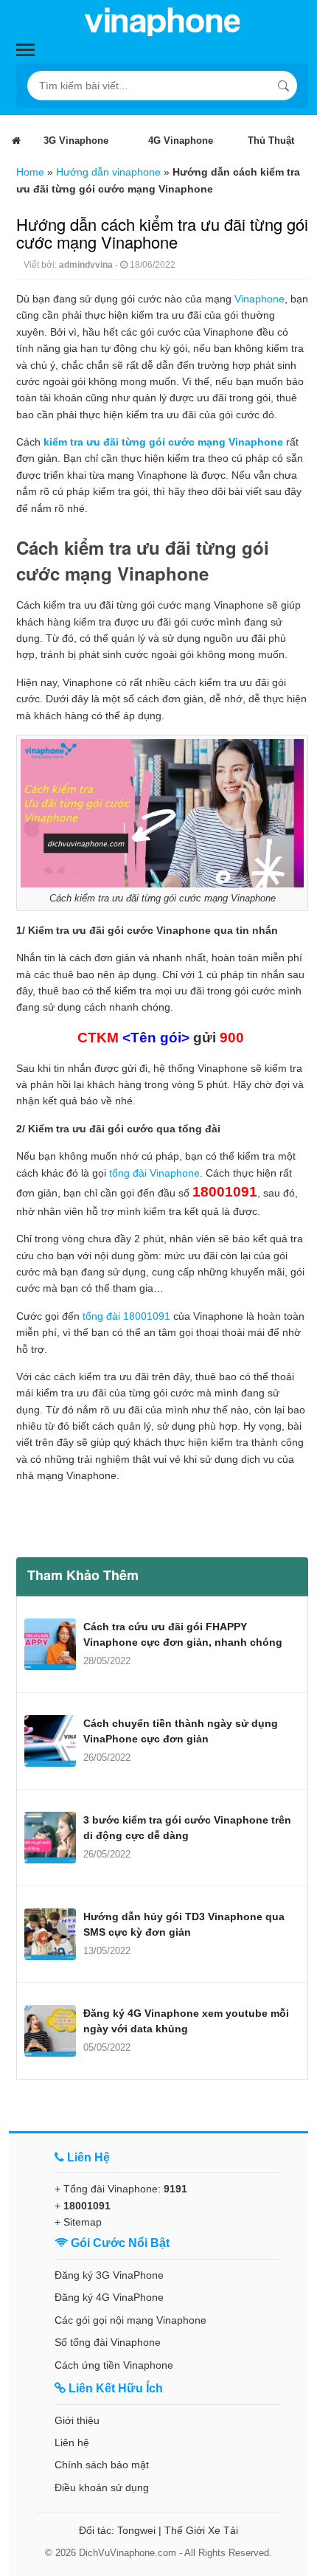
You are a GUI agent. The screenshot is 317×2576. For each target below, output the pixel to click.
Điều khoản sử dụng (102, 2487)
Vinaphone (259, 299)
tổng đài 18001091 (126, 1316)
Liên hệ (72, 2442)
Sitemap (83, 2222)
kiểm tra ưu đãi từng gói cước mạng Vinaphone (163, 442)
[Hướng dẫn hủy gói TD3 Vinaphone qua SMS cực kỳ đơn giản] (50, 1934)
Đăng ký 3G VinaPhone (109, 2275)
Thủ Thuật (271, 141)
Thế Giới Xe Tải (201, 2530)
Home (30, 172)
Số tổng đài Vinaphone (108, 2342)
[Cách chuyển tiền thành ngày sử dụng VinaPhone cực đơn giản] (50, 1741)
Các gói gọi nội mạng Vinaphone (130, 2320)
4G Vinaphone (181, 141)
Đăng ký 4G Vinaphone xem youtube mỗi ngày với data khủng (186, 2021)
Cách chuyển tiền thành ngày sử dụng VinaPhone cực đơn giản (181, 1731)
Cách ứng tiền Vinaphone (114, 2365)
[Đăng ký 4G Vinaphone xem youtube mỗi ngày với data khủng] (50, 2031)
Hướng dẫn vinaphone (108, 172)
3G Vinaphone (76, 141)
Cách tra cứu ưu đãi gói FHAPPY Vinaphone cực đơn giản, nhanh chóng (183, 1634)
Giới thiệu (77, 2420)
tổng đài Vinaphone (154, 1173)
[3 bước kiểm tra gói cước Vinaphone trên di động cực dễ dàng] (50, 1838)
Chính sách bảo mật (102, 2465)
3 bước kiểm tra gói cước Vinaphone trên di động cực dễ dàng (187, 1828)
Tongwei (136, 2530)
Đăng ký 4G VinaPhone (109, 2297)
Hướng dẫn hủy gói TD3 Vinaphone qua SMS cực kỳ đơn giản (184, 1924)
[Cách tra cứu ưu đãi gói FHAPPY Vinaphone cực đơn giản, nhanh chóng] (50, 1644)
